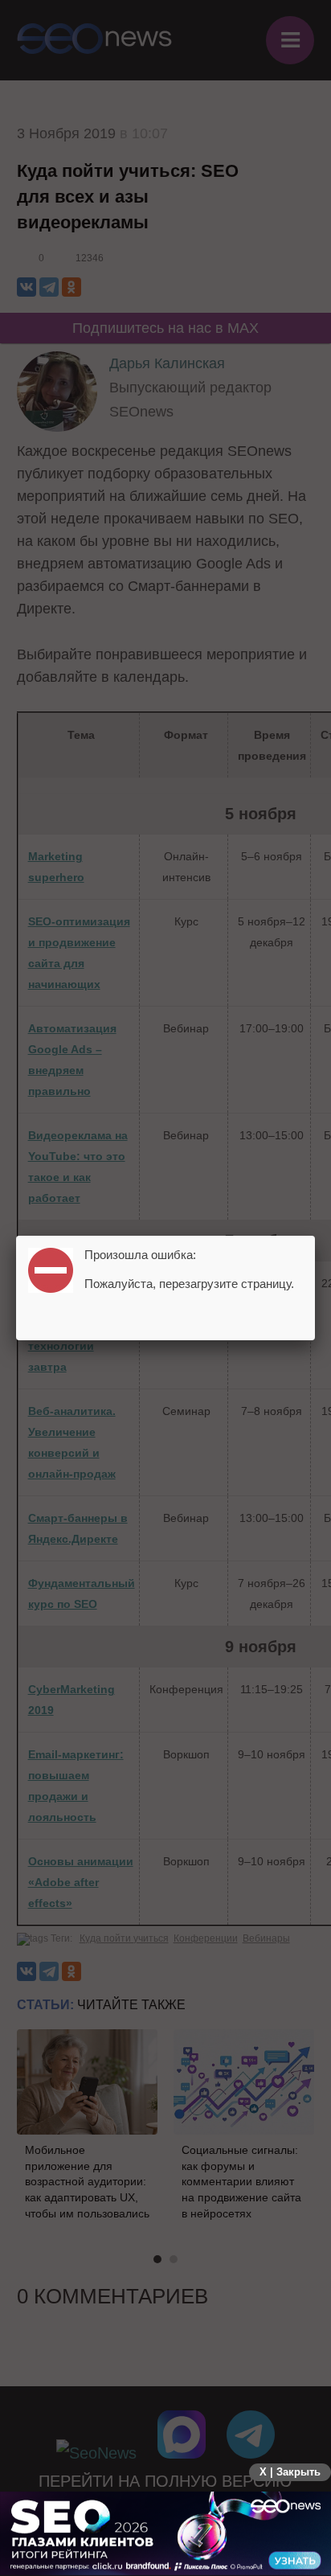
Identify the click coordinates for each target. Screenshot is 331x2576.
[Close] (315, 1236)
